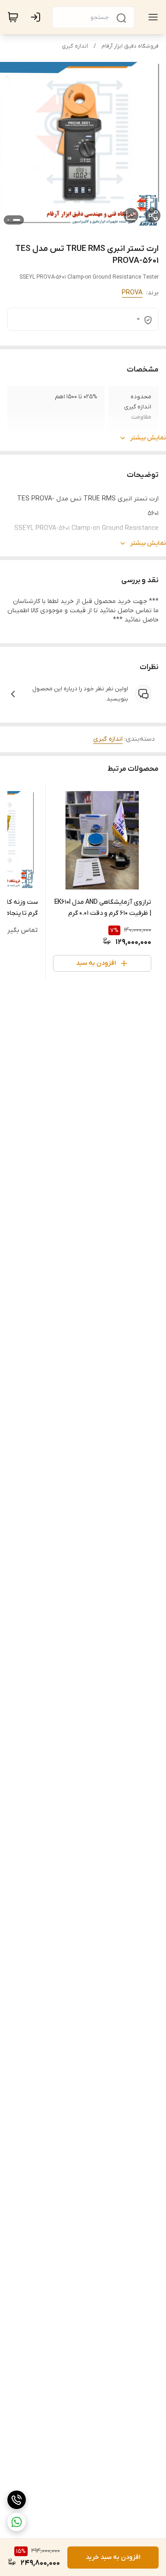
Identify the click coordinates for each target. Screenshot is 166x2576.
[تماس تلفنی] (17, 2500)
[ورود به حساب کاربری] (37, 17)
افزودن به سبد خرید (113, 2557)
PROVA (132, 293)
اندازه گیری (75, 46)
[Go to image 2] (8, 220)
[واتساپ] (17, 2522)
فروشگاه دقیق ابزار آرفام (130, 46)
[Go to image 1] (17, 220)
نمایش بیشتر (148, 438)
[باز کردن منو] (151, 17)
